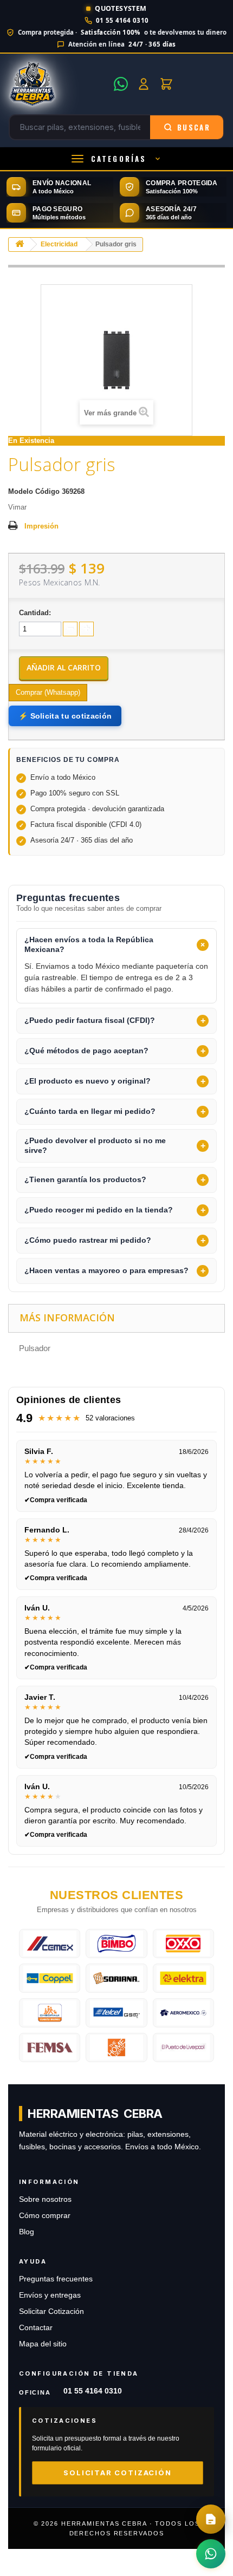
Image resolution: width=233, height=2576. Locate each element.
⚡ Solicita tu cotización (65, 716)
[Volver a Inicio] (20, 244)
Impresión (41, 526)
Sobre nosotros (45, 2199)
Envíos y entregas (50, 2295)
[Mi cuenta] (144, 84)
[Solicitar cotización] (211, 2519)
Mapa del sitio (43, 2344)
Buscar (194, 127)
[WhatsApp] (121, 84)
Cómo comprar (45, 2216)
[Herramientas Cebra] (58, 84)
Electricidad (59, 244)
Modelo (21, 491)
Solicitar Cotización (51, 2311)
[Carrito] (166, 84)
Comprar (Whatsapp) (48, 692)
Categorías (119, 159)
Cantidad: (35, 613)
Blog (27, 2232)
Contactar (36, 2328)
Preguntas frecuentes (56, 2279)
